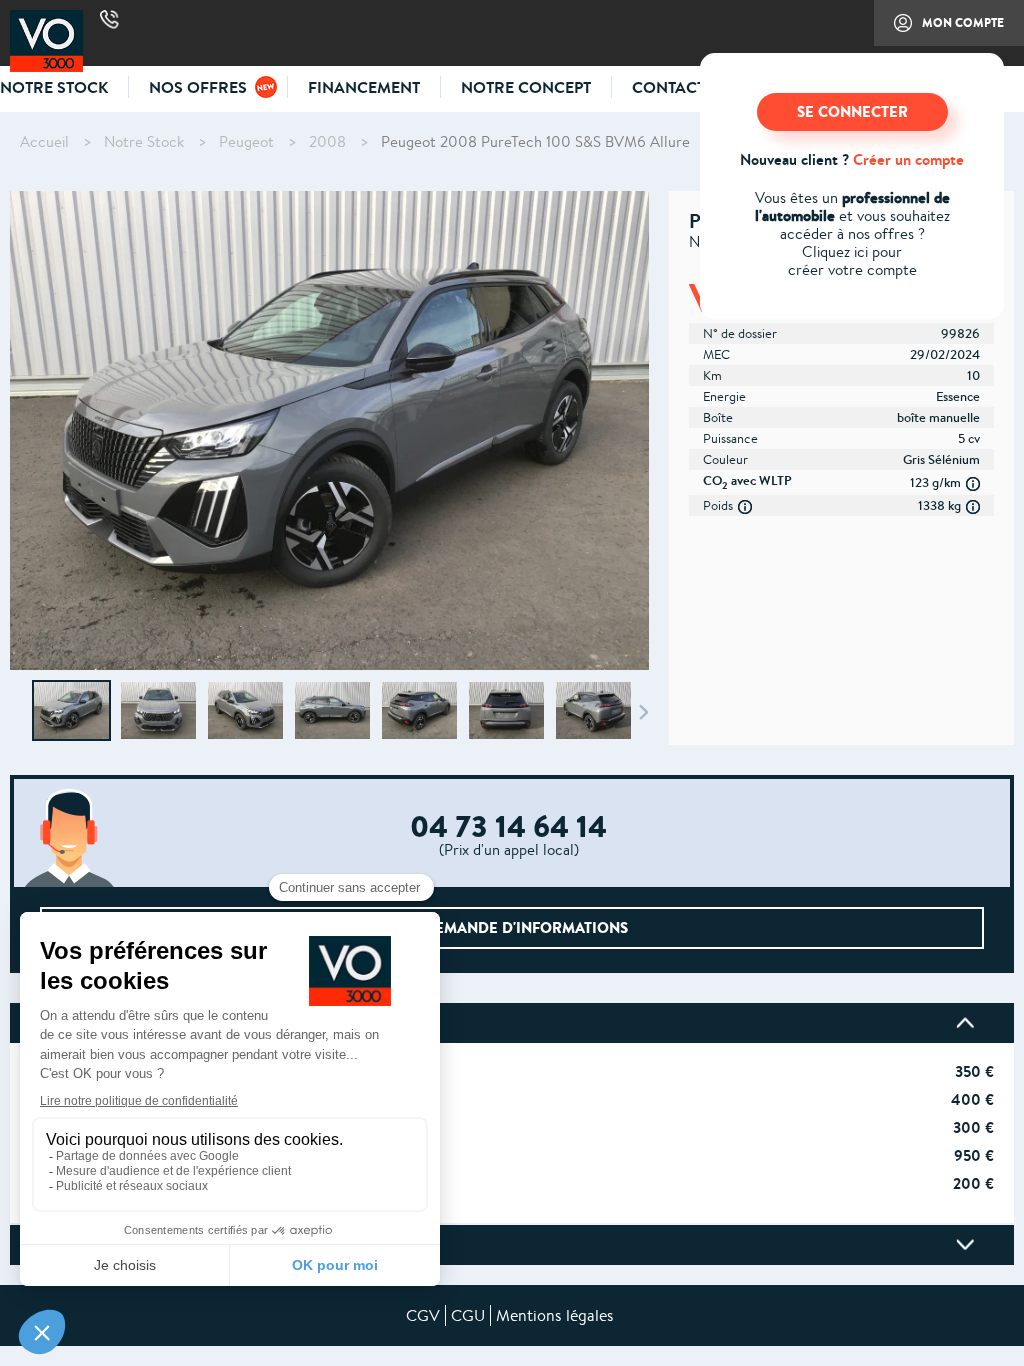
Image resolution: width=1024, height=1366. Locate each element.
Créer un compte (908, 159)
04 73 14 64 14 (109, 19)
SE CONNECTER (852, 111)
